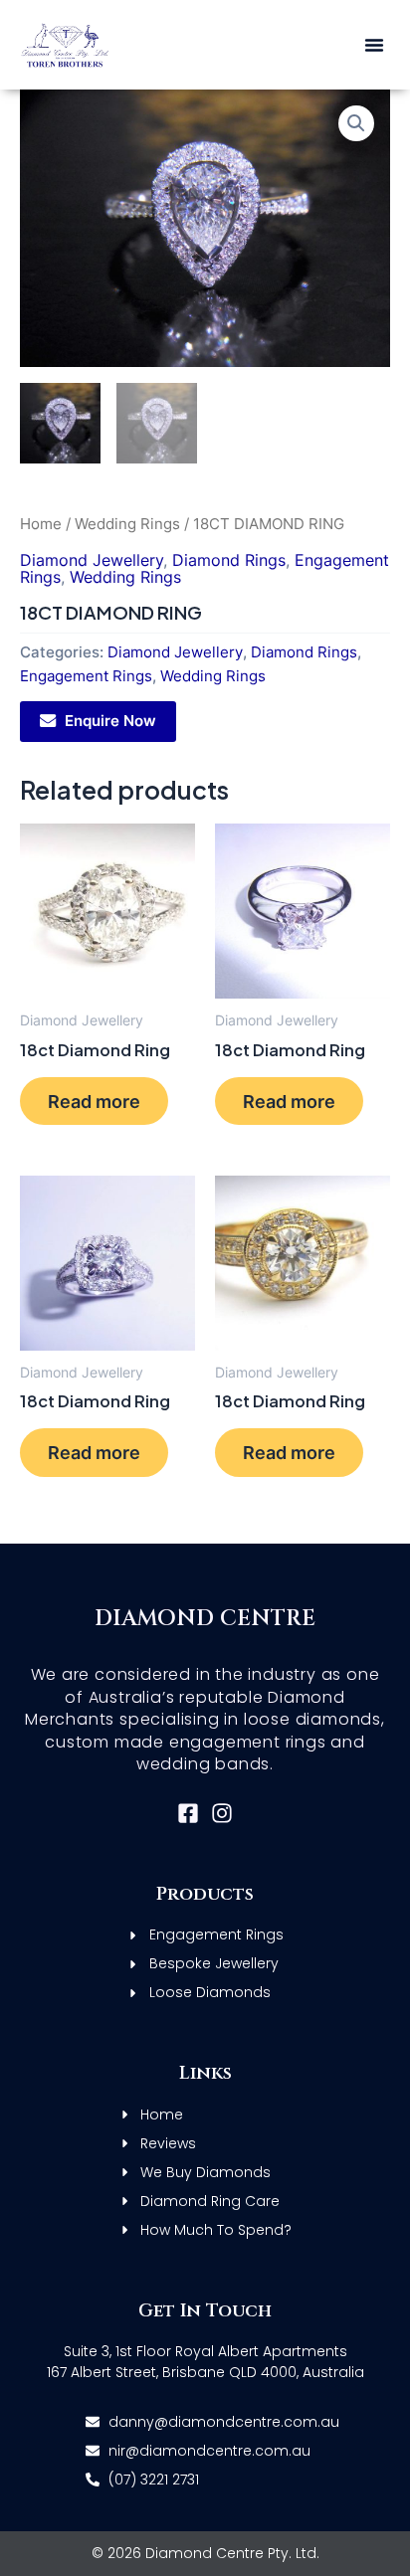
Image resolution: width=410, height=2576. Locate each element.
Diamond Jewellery (92, 560)
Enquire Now (110, 721)
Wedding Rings (127, 524)
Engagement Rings (86, 676)
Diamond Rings (229, 560)
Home (41, 524)
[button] (374, 45)
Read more (94, 1101)
